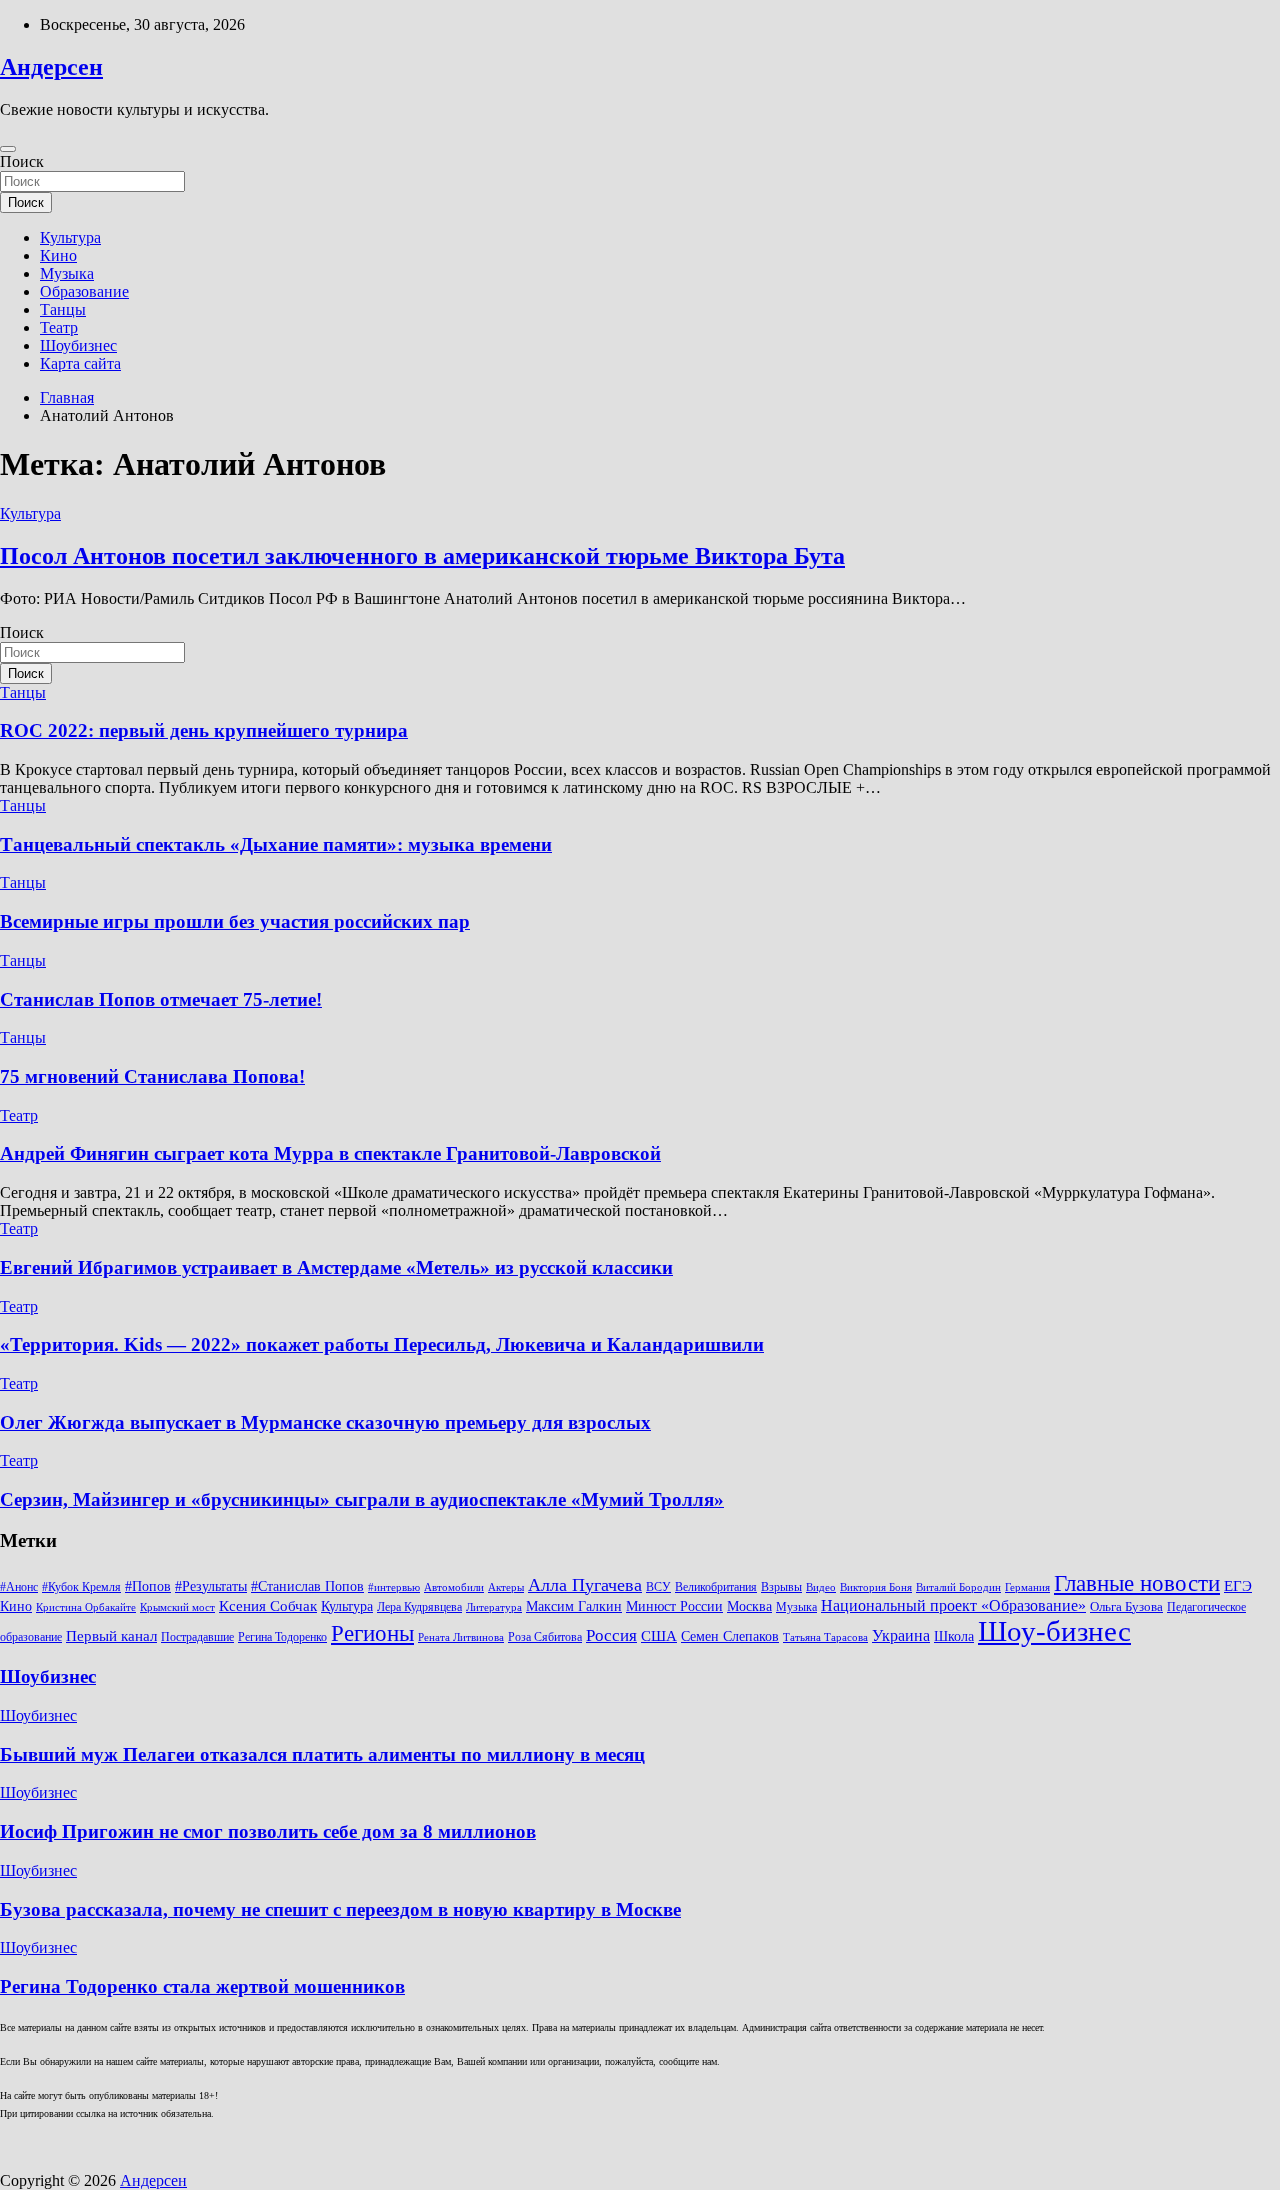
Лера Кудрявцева (419, 1607)
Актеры (506, 1587)
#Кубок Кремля (81, 1587)
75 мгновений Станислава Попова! (152, 1076)
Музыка (67, 273)
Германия (1027, 1587)
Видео (821, 1587)
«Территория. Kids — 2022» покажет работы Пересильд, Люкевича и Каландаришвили (382, 1344)
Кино (58, 255)
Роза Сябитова (545, 1637)
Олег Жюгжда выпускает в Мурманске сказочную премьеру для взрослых (325, 1422)
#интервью (394, 1587)
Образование (84, 291)
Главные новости (1137, 1583)
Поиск (22, 161)
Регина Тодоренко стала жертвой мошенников (202, 1986)
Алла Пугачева (585, 1585)
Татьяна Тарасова (825, 1637)
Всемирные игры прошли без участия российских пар (235, 921)
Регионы (372, 1633)
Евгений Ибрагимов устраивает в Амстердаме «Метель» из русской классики (336, 1267)
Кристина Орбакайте (86, 1607)
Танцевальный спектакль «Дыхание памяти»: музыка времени (276, 844)
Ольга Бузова (1126, 1607)
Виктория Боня (876, 1587)
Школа (954, 1636)
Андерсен (51, 67)
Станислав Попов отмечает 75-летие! (161, 999)
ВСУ (658, 1587)
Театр (59, 327)
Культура (70, 237)
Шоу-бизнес (1054, 1631)
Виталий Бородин (958, 1587)
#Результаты (211, 1586)
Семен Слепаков (730, 1636)
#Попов (148, 1586)
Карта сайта (80, 363)
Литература (494, 1607)
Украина (901, 1635)
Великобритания (716, 1587)
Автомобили (454, 1587)
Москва (749, 1606)
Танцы (63, 309)
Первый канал (111, 1636)
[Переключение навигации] (8, 149)
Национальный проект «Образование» (953, 1605)
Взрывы (781, 1587)
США (659, 1635)
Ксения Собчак (268, 1605)
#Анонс (19, 1587)
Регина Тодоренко (282, 1637)
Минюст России (674, 1606)
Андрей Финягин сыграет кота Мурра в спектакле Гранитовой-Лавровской (330, 1153)
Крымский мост (177, 1607)
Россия (611, 1635)
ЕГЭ (1238, 1585)
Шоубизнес (78, 345)
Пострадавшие (197, 1637)
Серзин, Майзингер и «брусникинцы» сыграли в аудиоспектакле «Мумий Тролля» (362, 1499)
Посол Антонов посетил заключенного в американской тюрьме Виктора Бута (422, 556)
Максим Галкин (574, 1606)
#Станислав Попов (307, 1586)
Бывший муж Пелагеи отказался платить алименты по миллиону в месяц (322, 1754)
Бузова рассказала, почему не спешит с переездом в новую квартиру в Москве (340, 1909)
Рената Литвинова (461, 1637)
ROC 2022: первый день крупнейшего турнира (204, 730)
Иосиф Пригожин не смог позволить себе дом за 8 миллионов (268, 1831)
